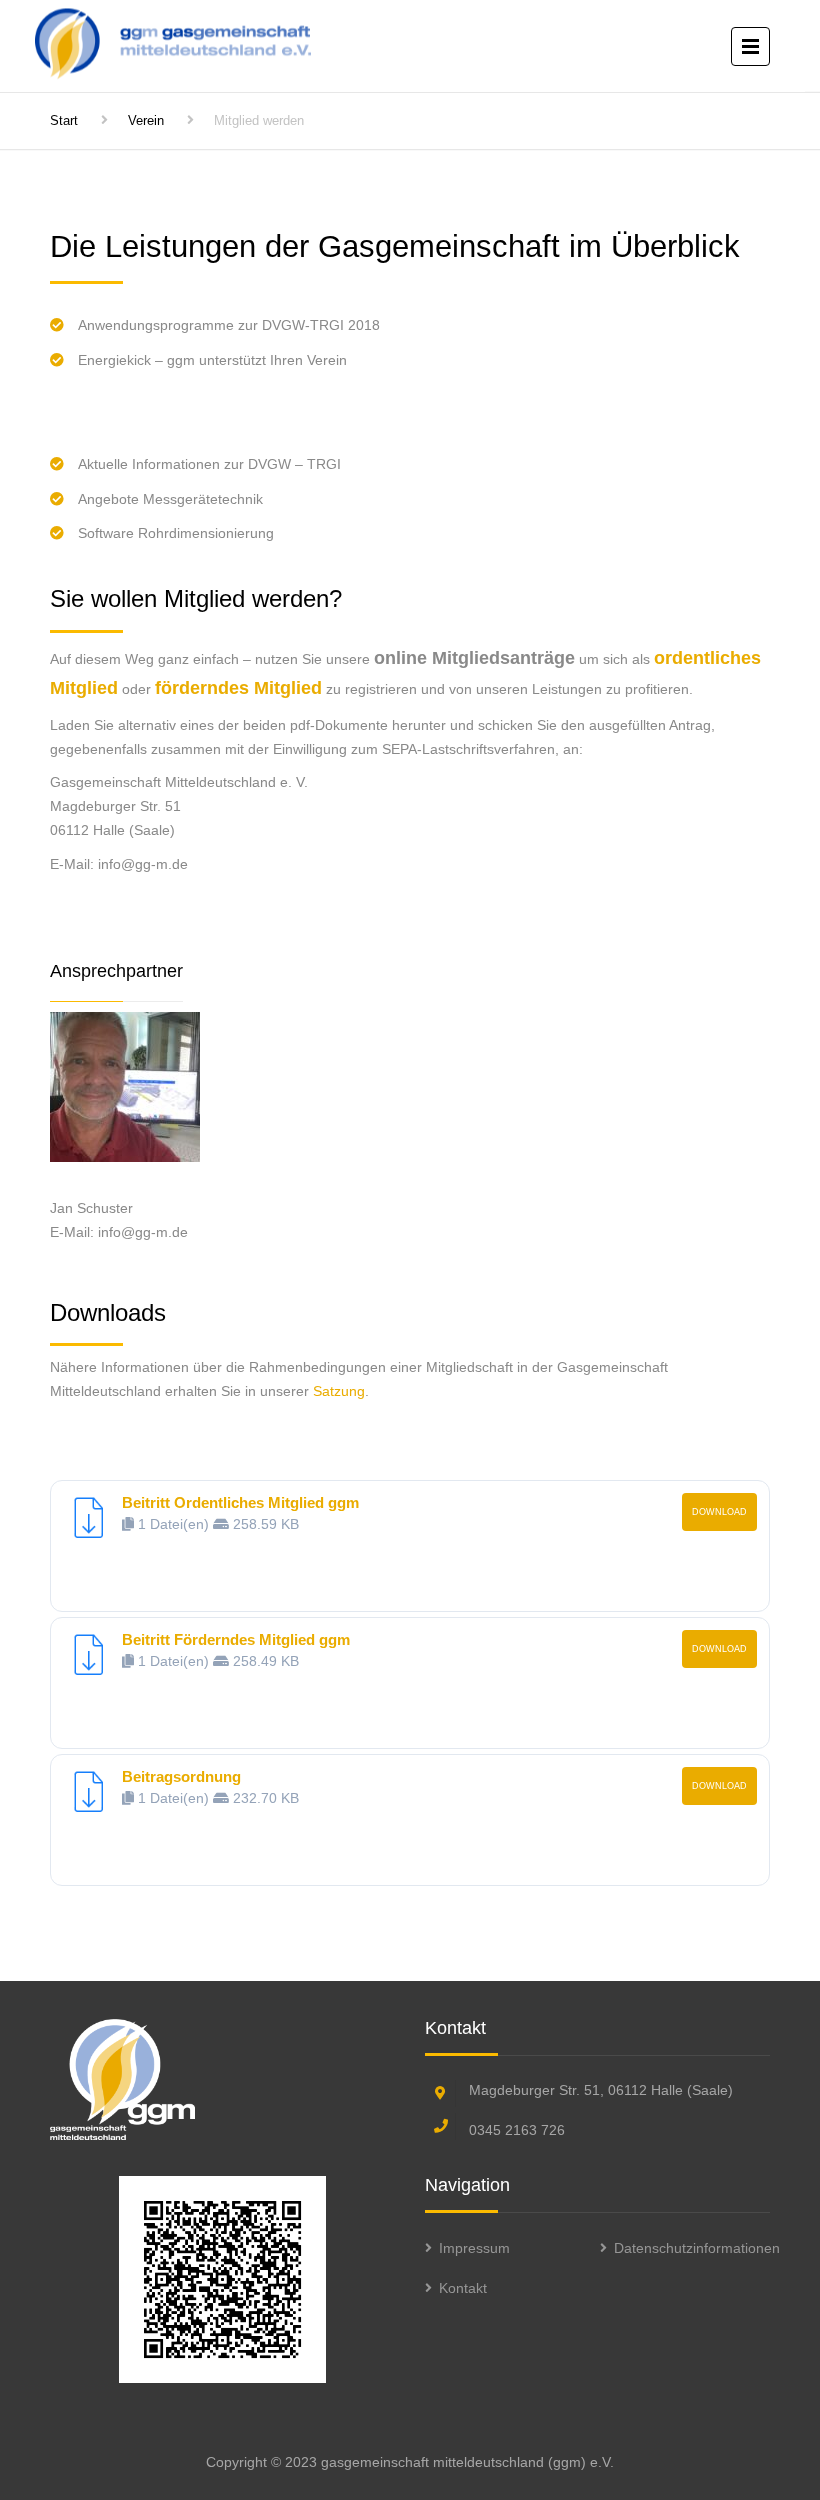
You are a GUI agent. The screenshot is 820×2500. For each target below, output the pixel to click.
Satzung (339, 1391)
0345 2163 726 (517, 2130)
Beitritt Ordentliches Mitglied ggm (240, 1502)
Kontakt (463, 2288)
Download (719, 1512)
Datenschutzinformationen (697, 2248)
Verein (146, 120)
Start (64, 120)
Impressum (474, 2248)
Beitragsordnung (181, 1776)
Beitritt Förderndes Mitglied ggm (236, 1639)
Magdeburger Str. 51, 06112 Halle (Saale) (601, 2090)
